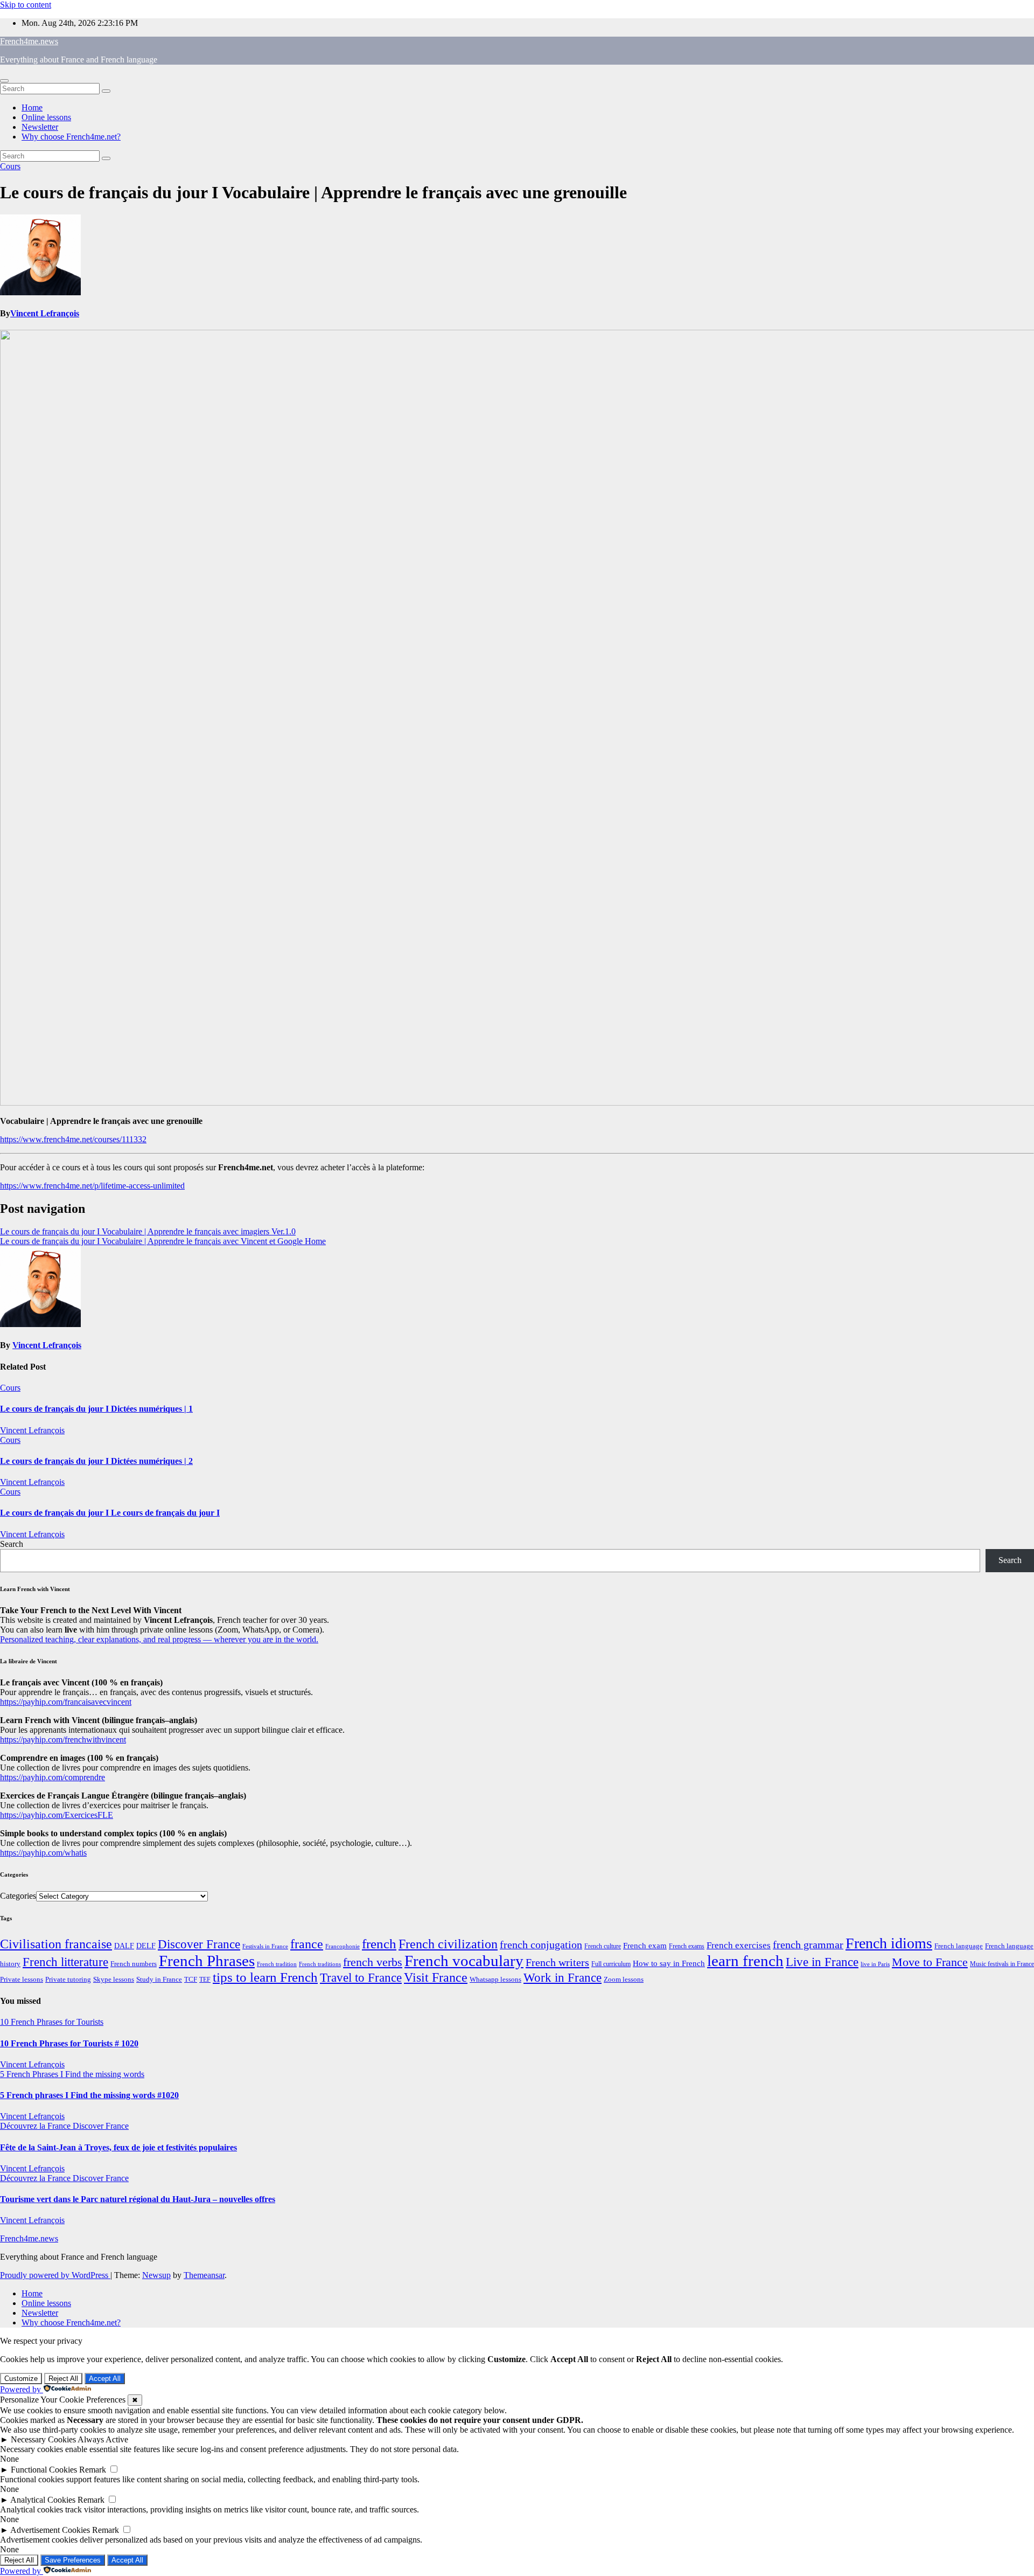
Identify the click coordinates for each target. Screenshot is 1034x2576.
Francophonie (343, 1946)
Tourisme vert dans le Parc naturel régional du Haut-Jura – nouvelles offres (138, 2199)
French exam (645, 1946)
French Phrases (207, 1961)
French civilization (448, 1944)
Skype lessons (114, 1980)
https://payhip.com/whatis (43, 1853)
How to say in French (669, 1963)
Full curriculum (611, 1964)
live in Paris (875, 1964)
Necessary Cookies (43, 2439)
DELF (146, 1946)
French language (959, 1946)
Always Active (103, 2439)
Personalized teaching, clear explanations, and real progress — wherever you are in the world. (159, 1639)
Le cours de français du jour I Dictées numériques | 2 (96, 1461)
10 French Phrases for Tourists (52, 2022)
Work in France (563, 1978)
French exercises (739, 1945)
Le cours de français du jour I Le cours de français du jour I (110, 1513)
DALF (124, 1946)
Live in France (822, 1962)
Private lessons (22, 1979)
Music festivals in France (1002, 1964)
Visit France (436, 1977)
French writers (557, 1962)
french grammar (808, 1945)
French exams (687, 1946)
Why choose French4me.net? (71, 137)
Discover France (199, 1944)
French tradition (277, 1964)
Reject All (63, 2379)
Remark (93, 2470)
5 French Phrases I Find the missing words (72, 2074)
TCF (191, 1980)
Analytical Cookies (43, 2500)
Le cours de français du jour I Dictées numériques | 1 (96, 1409)
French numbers (134, 1964)
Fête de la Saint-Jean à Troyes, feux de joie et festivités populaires (118, 2147)
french (379, 1944)
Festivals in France (265, 1946)
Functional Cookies (44, 2470)
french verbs (373, 1962)
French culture (603, 1946)
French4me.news (29, 41)
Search (12, 1544)
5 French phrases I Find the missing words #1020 (89, 2095)
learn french (745, 1961)
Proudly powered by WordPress (55, 2275)
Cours (10, 166)
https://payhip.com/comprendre (53, 1777)
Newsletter (40, 127)
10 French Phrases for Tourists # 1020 (69, 2043)
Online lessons (46, 117)
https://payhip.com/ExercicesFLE (57, 1815)
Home (32, 107)
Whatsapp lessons (495, 1980)
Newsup (156, 2275)
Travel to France (361, 1978)
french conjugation (541, 1945)
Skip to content (26, 5)
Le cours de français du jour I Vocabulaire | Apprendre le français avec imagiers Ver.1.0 (148, 1231)
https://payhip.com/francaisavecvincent (66, 1702)
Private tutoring (68, 1980)
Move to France (930, 1962)
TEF (205, 1980)
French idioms (889, 1943)
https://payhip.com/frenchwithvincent (63, 1740)
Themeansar (204, 2275)
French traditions (320, 1964)
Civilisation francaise (56, 1944)
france (307, 1944)
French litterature (65, 1962)
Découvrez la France (36, 2126)
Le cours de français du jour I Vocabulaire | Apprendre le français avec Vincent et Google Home (163, 1241)
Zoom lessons (624, 1980)
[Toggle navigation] (4, 81)
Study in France (159, 1979)
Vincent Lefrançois (45, 313)
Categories (18, 1896)
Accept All (105, 2379)
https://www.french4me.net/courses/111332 (73, 1139)
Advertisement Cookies (50, 2530)
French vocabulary (464, 1961)
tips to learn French (265, 1977)
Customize (21, 2379)
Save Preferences (73, 2560)
